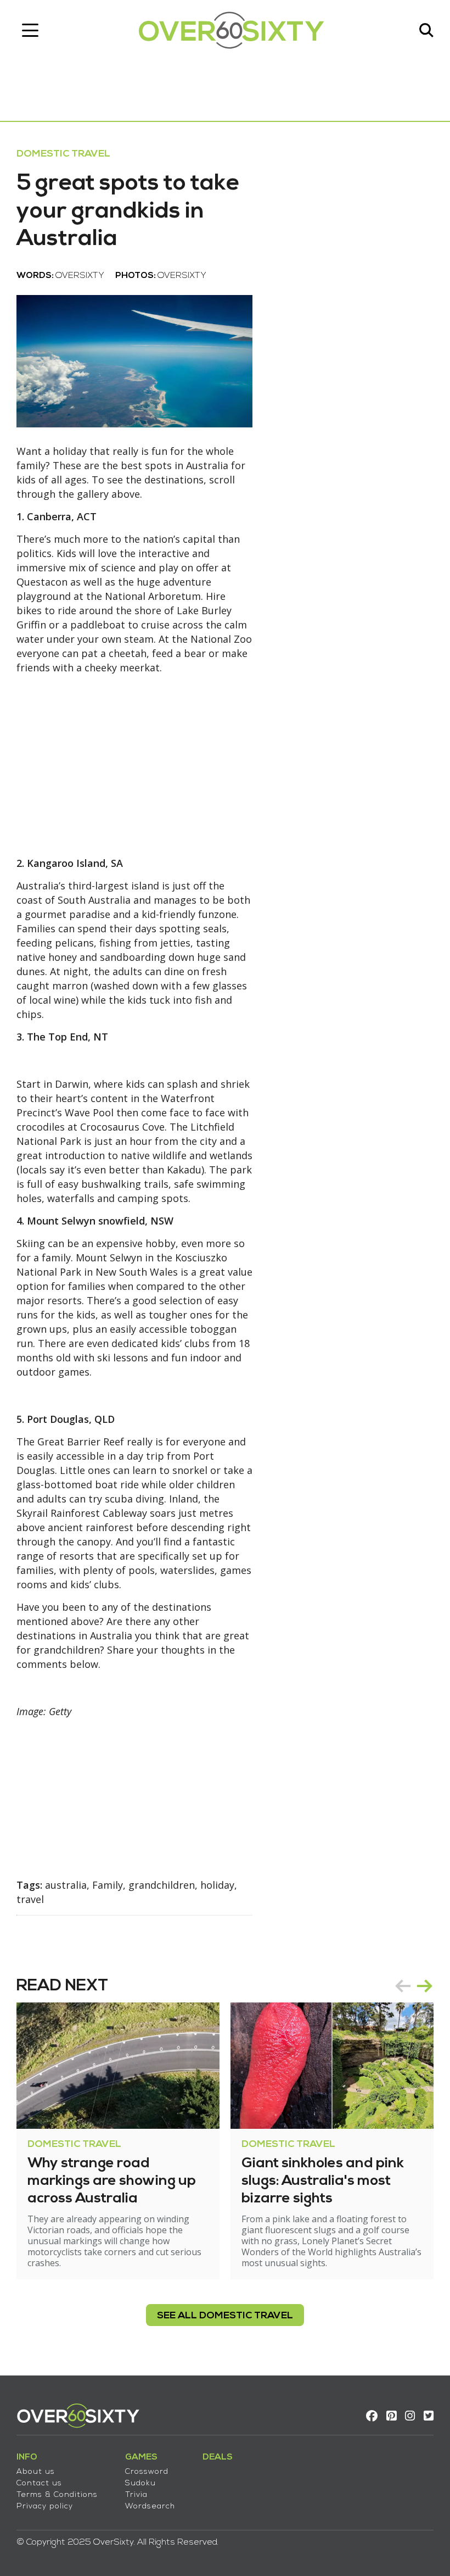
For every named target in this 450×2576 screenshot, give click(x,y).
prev (403, 1986)
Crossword (147, 2472)
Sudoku (140, 2483)
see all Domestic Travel (225, 2316)
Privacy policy (45, 2507)
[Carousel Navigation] (414, 1986)
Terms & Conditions (57, 2495)
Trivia (136, 2495)
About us (36, 2472)
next (425, 1986)
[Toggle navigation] (30, 30)
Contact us (39, 2483)
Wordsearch (150, 2507)
